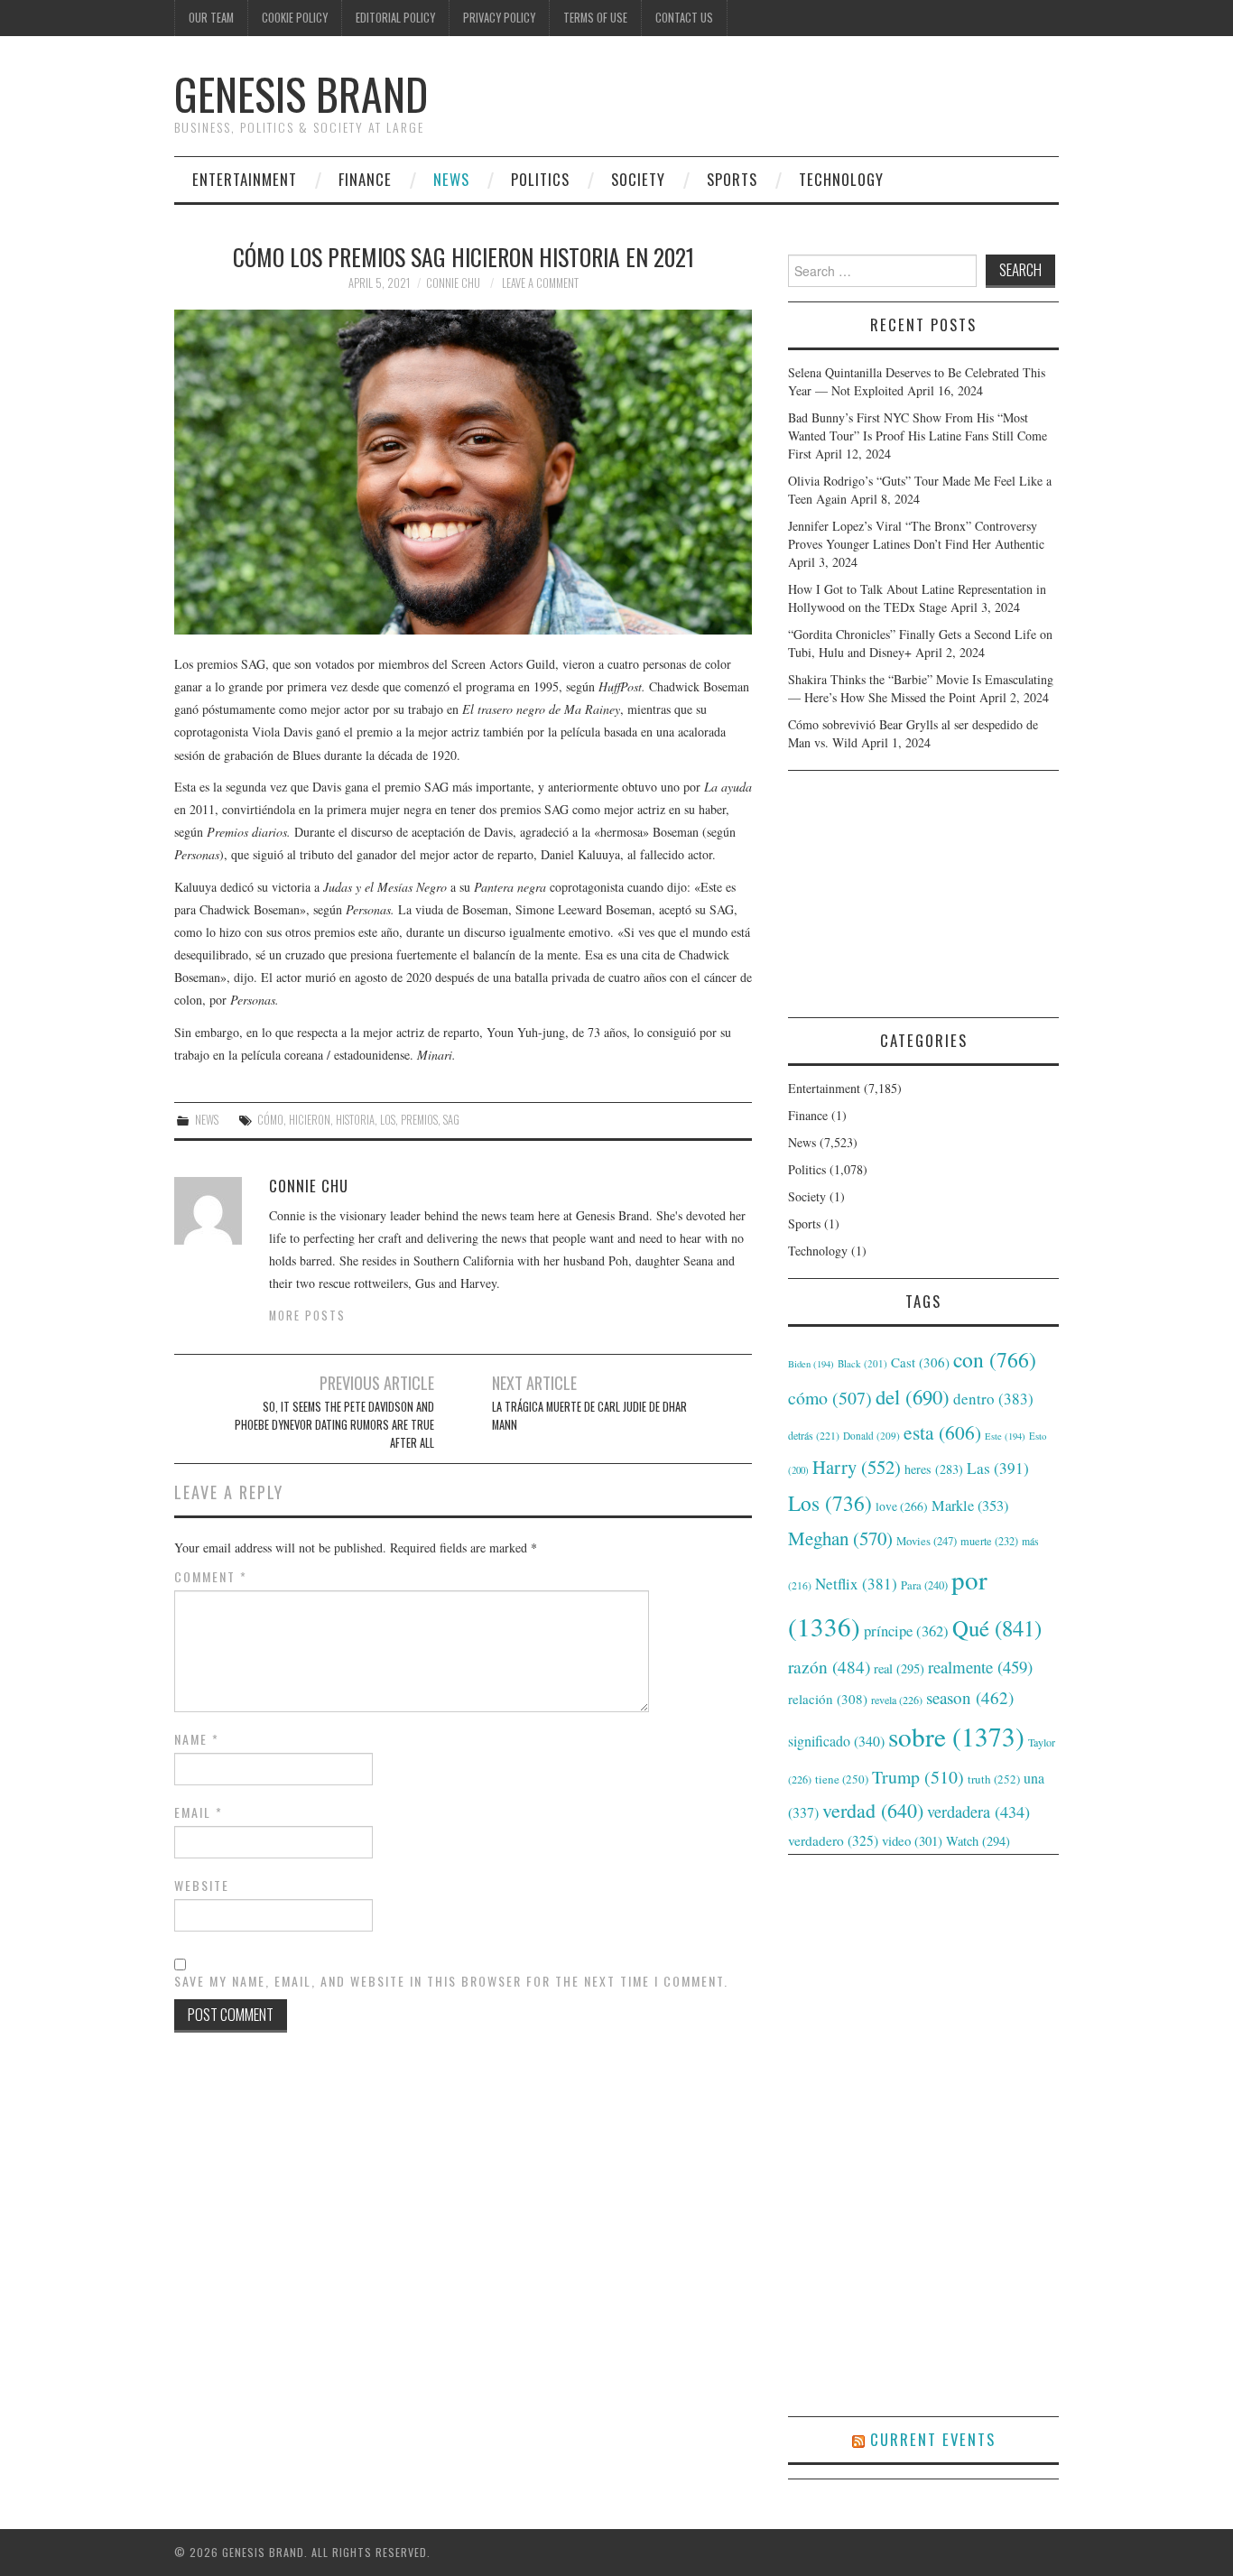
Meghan (840, 1538)
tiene (842, 1779)
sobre (956, 1736)
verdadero (833, 1840)
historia (355, 1120)
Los (388, 1120)
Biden (811, 1364)
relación (828, 1699)
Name (197, 1739)
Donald (871, 1436)
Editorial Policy (395, 18)
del (913, 1396)
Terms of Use (595, 18)
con (995, 1359)
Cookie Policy (295, 18)
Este (1005, 1436)
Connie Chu (453, 283)
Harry (857, 1467)
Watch (978, 1841)
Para (924, 1585)
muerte (989, 1541)
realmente (980, 1667)
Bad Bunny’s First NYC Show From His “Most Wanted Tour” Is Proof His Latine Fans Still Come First (918, 436)
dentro (993, 1399)
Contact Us (684, 18)
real (899, 1668)
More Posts (307, 1316)
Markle (970, 1506)
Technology (841, 179)
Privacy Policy (499, 18)
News (451, 179)
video (912, 1840)
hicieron (310, 1120)
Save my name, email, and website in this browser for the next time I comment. (451, 1981)
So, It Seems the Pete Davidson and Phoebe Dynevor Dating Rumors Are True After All (334, 1425)
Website (202, 1886)
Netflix (856, 1584)
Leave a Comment (540, 283)
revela (897, 1700)
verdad (873, 1810)
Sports (732, 179)
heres (934, 1469)
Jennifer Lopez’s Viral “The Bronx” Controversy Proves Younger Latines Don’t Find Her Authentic (916, 535)
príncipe (906, 1631)
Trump (918, 1777)
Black (862, 1363)
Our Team (211, 18)
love (902, 1506)
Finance (365, 179)
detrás (814, 1435)
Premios (419, 1120)
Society (638, 179)
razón (829, 1666)
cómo (270, 1120)
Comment (211, 1577)
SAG (451, 1120)
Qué (997, 1628)
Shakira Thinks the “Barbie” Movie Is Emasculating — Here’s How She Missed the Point (921, 688)
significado (836, 1741)
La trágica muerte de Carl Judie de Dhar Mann (589, 1416)
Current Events (933, 2439)
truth (994, 1779)
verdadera (978, 1812)
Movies (927, 1541)
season (970, 1697)
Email (199, 1812)
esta (942, 1432)
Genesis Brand (301, 93)
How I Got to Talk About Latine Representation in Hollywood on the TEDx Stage (917, 598)
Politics (540, 179)
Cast (920, 1362)
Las (998, 1468)
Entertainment (245, 179)
